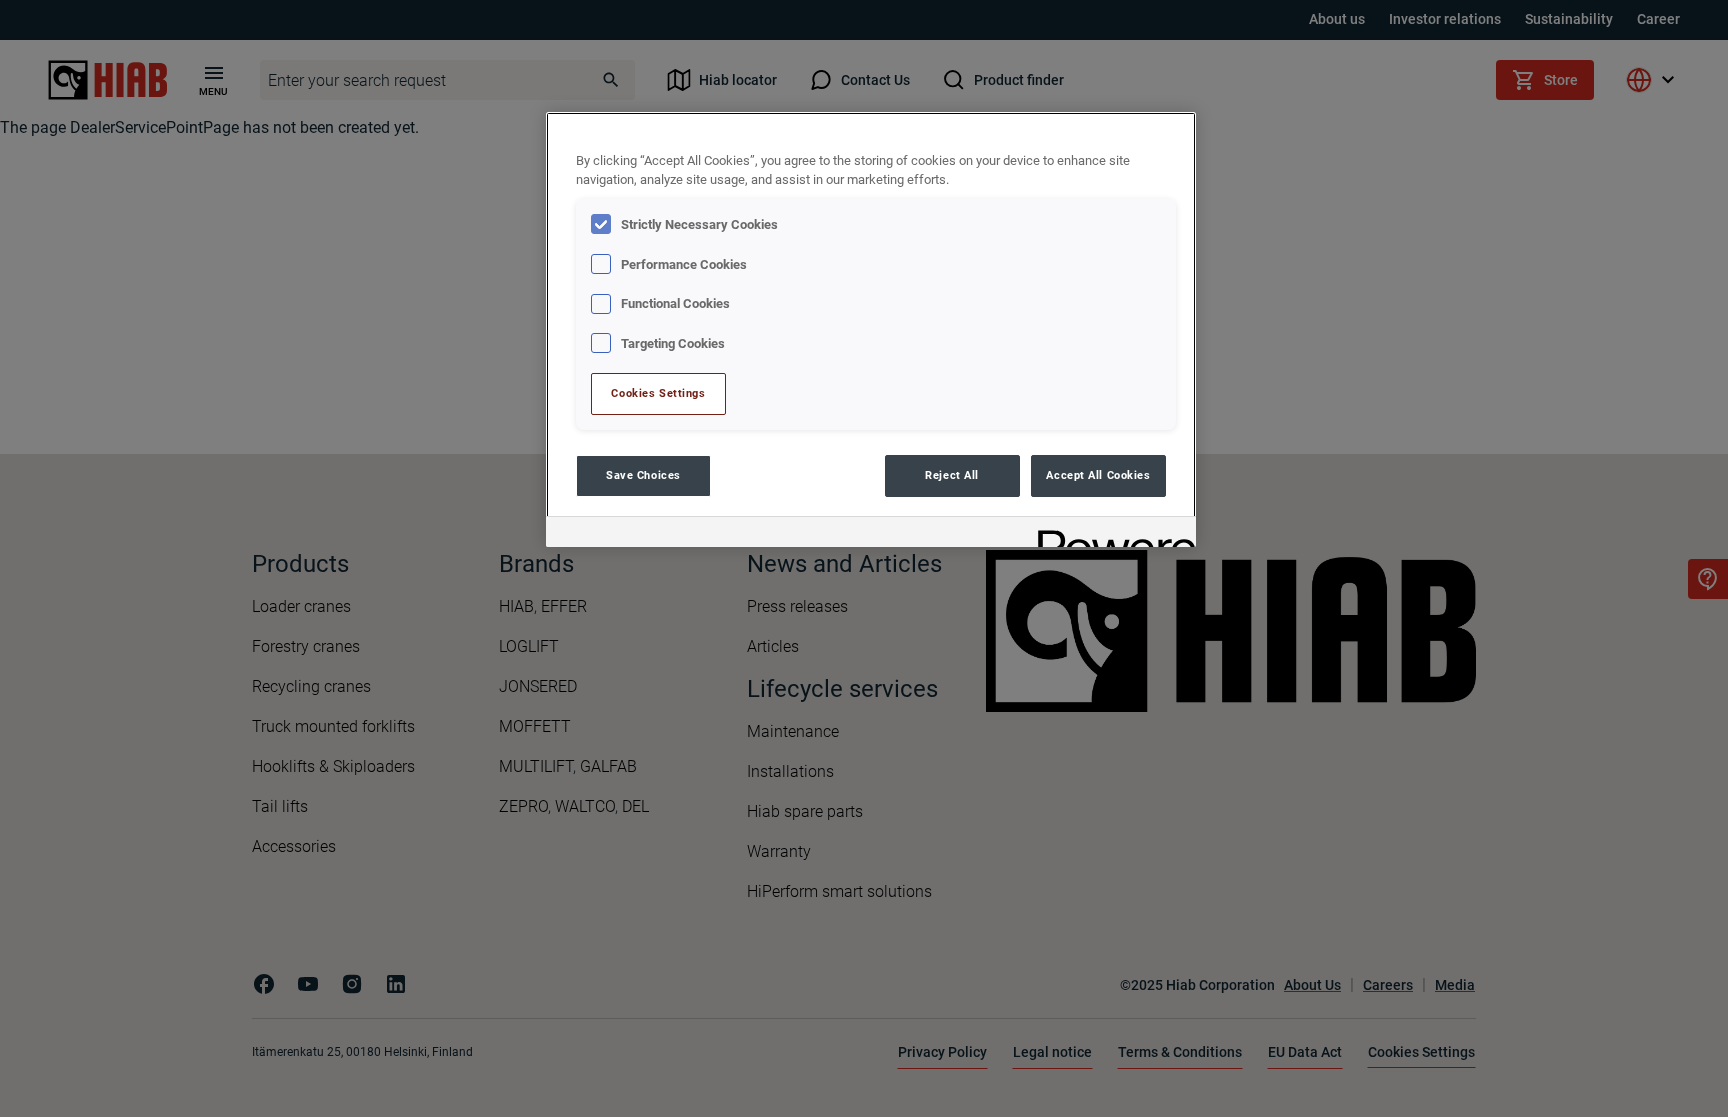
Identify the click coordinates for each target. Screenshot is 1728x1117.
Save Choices (643, 475)
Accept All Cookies (1098, 475)
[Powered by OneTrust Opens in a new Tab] (1110, 534)
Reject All (952, 475)
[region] (871, 329)
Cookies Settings (658, 393)
